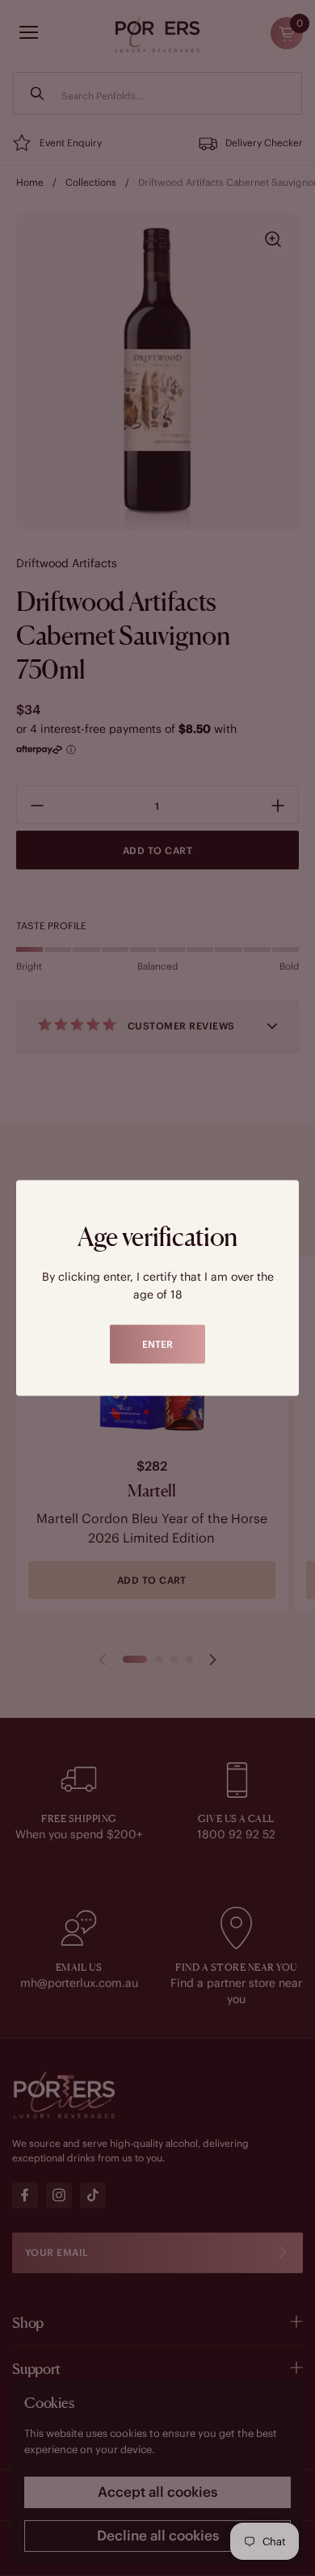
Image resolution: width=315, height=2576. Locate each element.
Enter (157, 1344)
